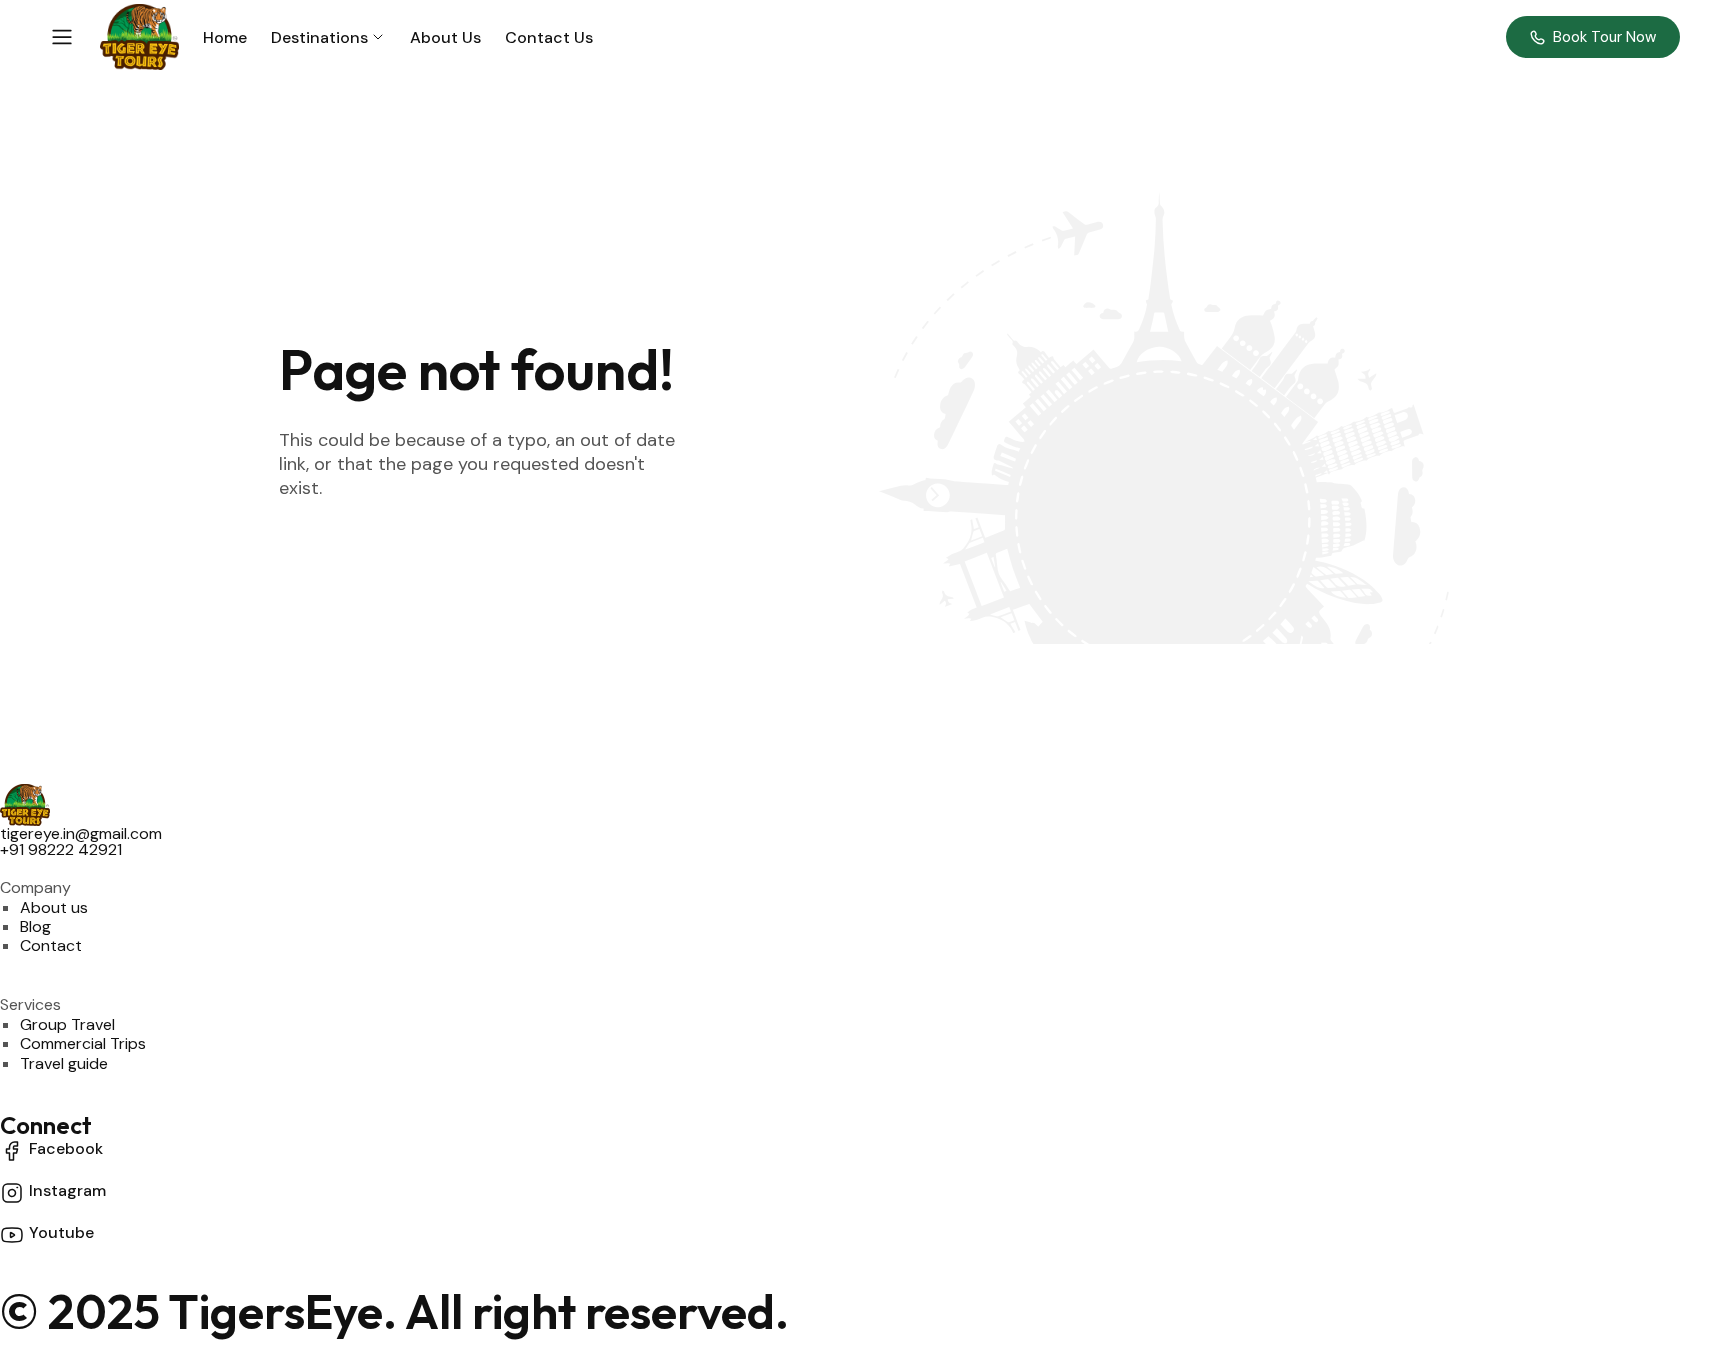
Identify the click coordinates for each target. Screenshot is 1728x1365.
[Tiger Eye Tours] (139, 37)
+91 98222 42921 (61, 849)
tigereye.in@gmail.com (81, 833)
